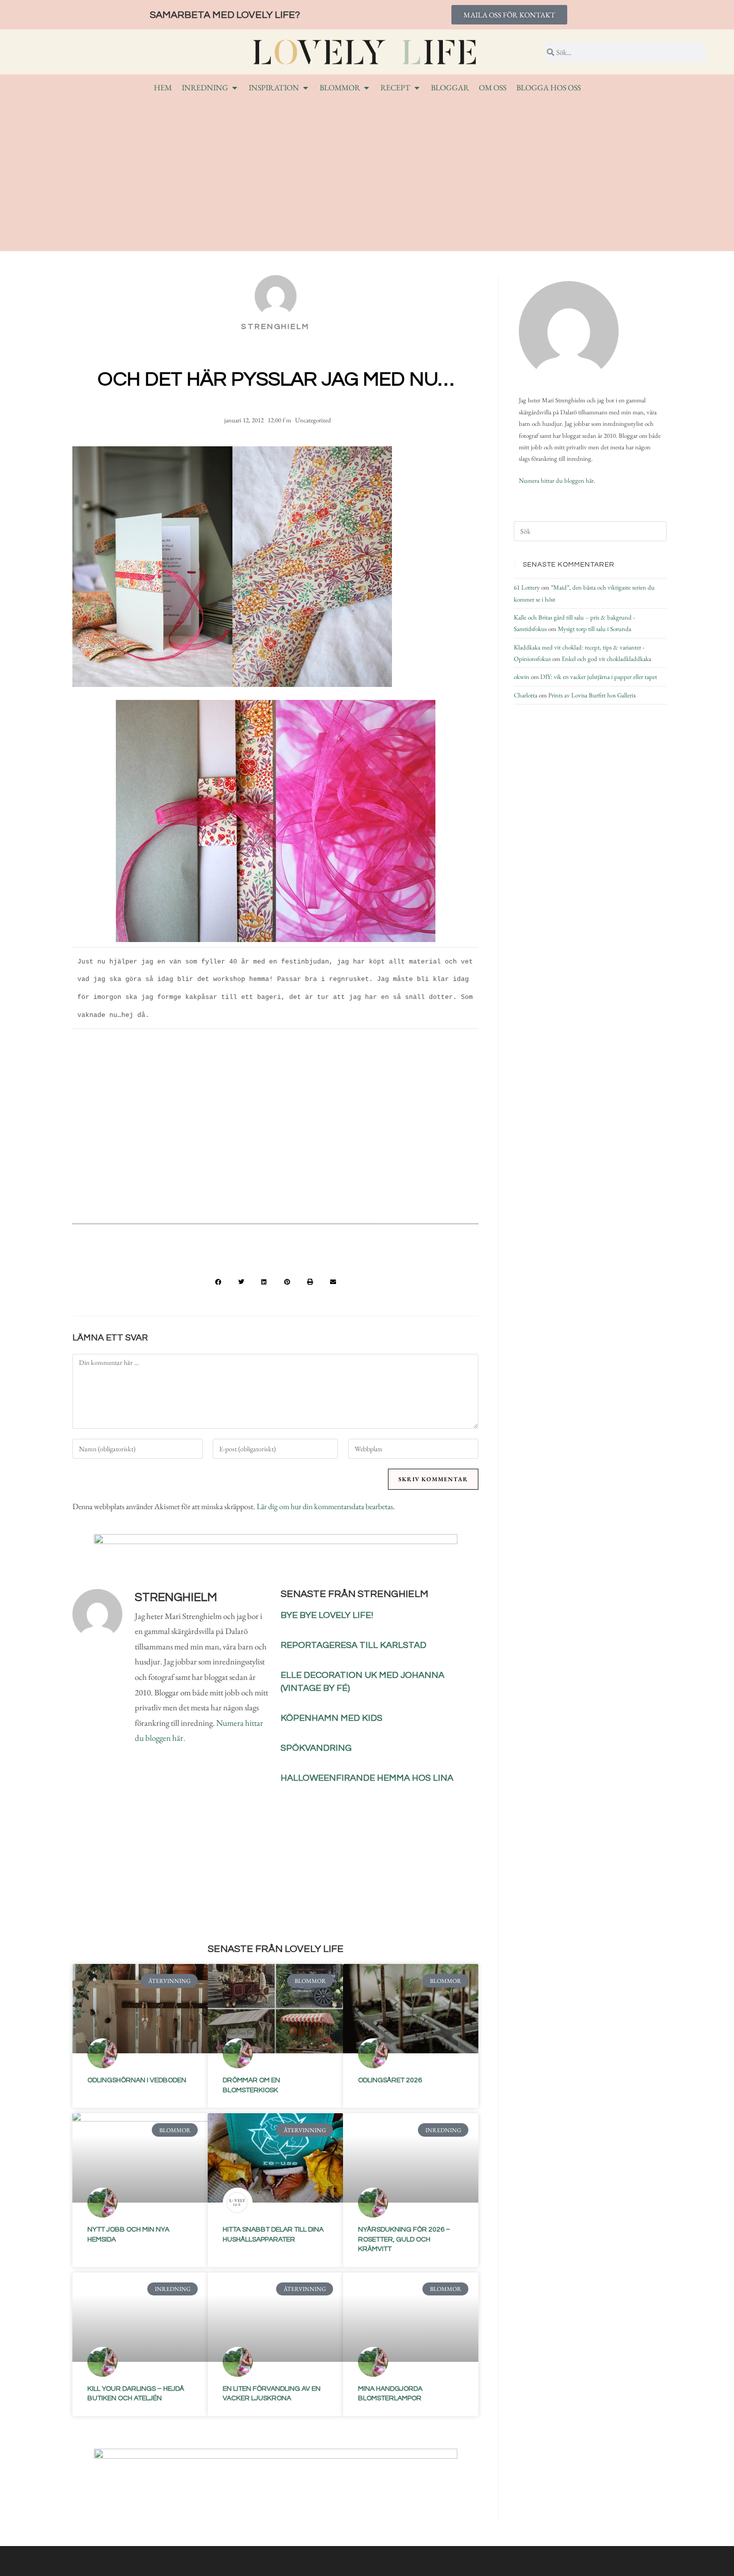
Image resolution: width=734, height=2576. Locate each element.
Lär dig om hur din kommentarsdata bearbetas (325, 1506)
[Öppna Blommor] (367, 88)
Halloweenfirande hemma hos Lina (367, 1778)
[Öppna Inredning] (235, 88)
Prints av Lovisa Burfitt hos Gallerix (592, 695)
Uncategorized (313, 420)
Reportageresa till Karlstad (354, 1645)
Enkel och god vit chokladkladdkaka (606, 659)
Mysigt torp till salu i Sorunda (594, 629)
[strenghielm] (569, 331)
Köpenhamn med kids (332, 1718)
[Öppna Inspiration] (306, 88)
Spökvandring (316, 1748)
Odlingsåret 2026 (390, 2080)
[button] (218, 1282)
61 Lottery (527, 587)
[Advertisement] (367, 171)
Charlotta (526, 695)
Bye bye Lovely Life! (327, 1615)
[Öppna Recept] (417, 88)
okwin (522, 677)
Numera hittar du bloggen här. (557, 481)
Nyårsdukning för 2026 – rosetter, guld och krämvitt (404, 2239)
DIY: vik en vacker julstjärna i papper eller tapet (599, 677)
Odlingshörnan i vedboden (137, 2080)
